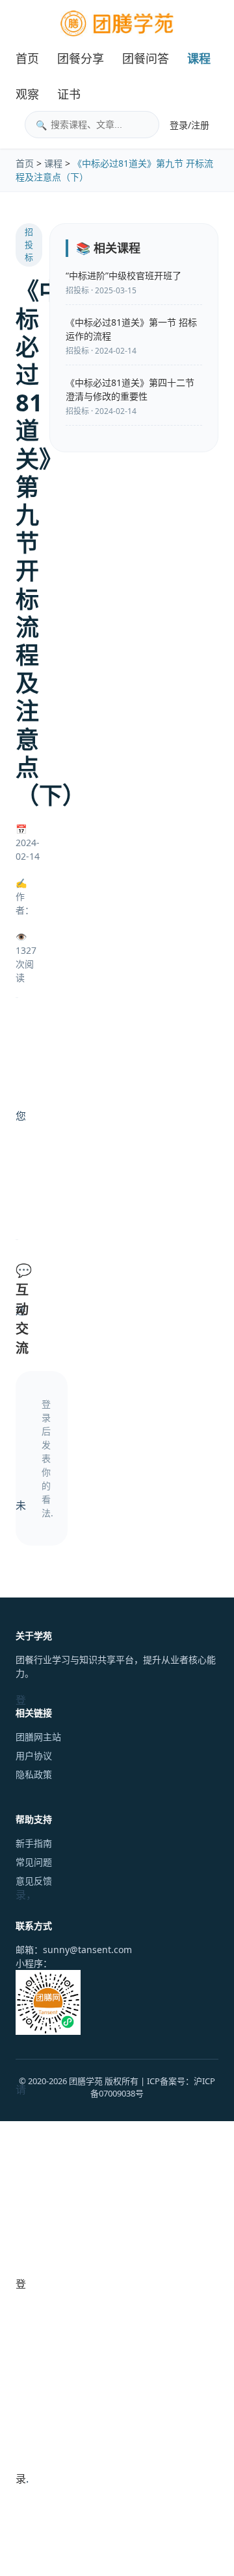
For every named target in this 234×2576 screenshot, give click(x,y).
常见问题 (34, 1862)
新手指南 (34, 1843)
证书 (69, 94)
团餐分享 (81, 58)
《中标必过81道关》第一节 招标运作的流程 (131, 329)
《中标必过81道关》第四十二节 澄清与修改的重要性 (130, 389)
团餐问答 (146, 58)
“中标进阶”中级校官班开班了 (123, 275)
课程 (199, 58)
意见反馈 (34, 1881)
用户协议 (34, 1756)
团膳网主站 (38, 1737)
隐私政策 (34, 1774)
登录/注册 (189, 125)
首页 (27, 58)
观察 (27, 94)
